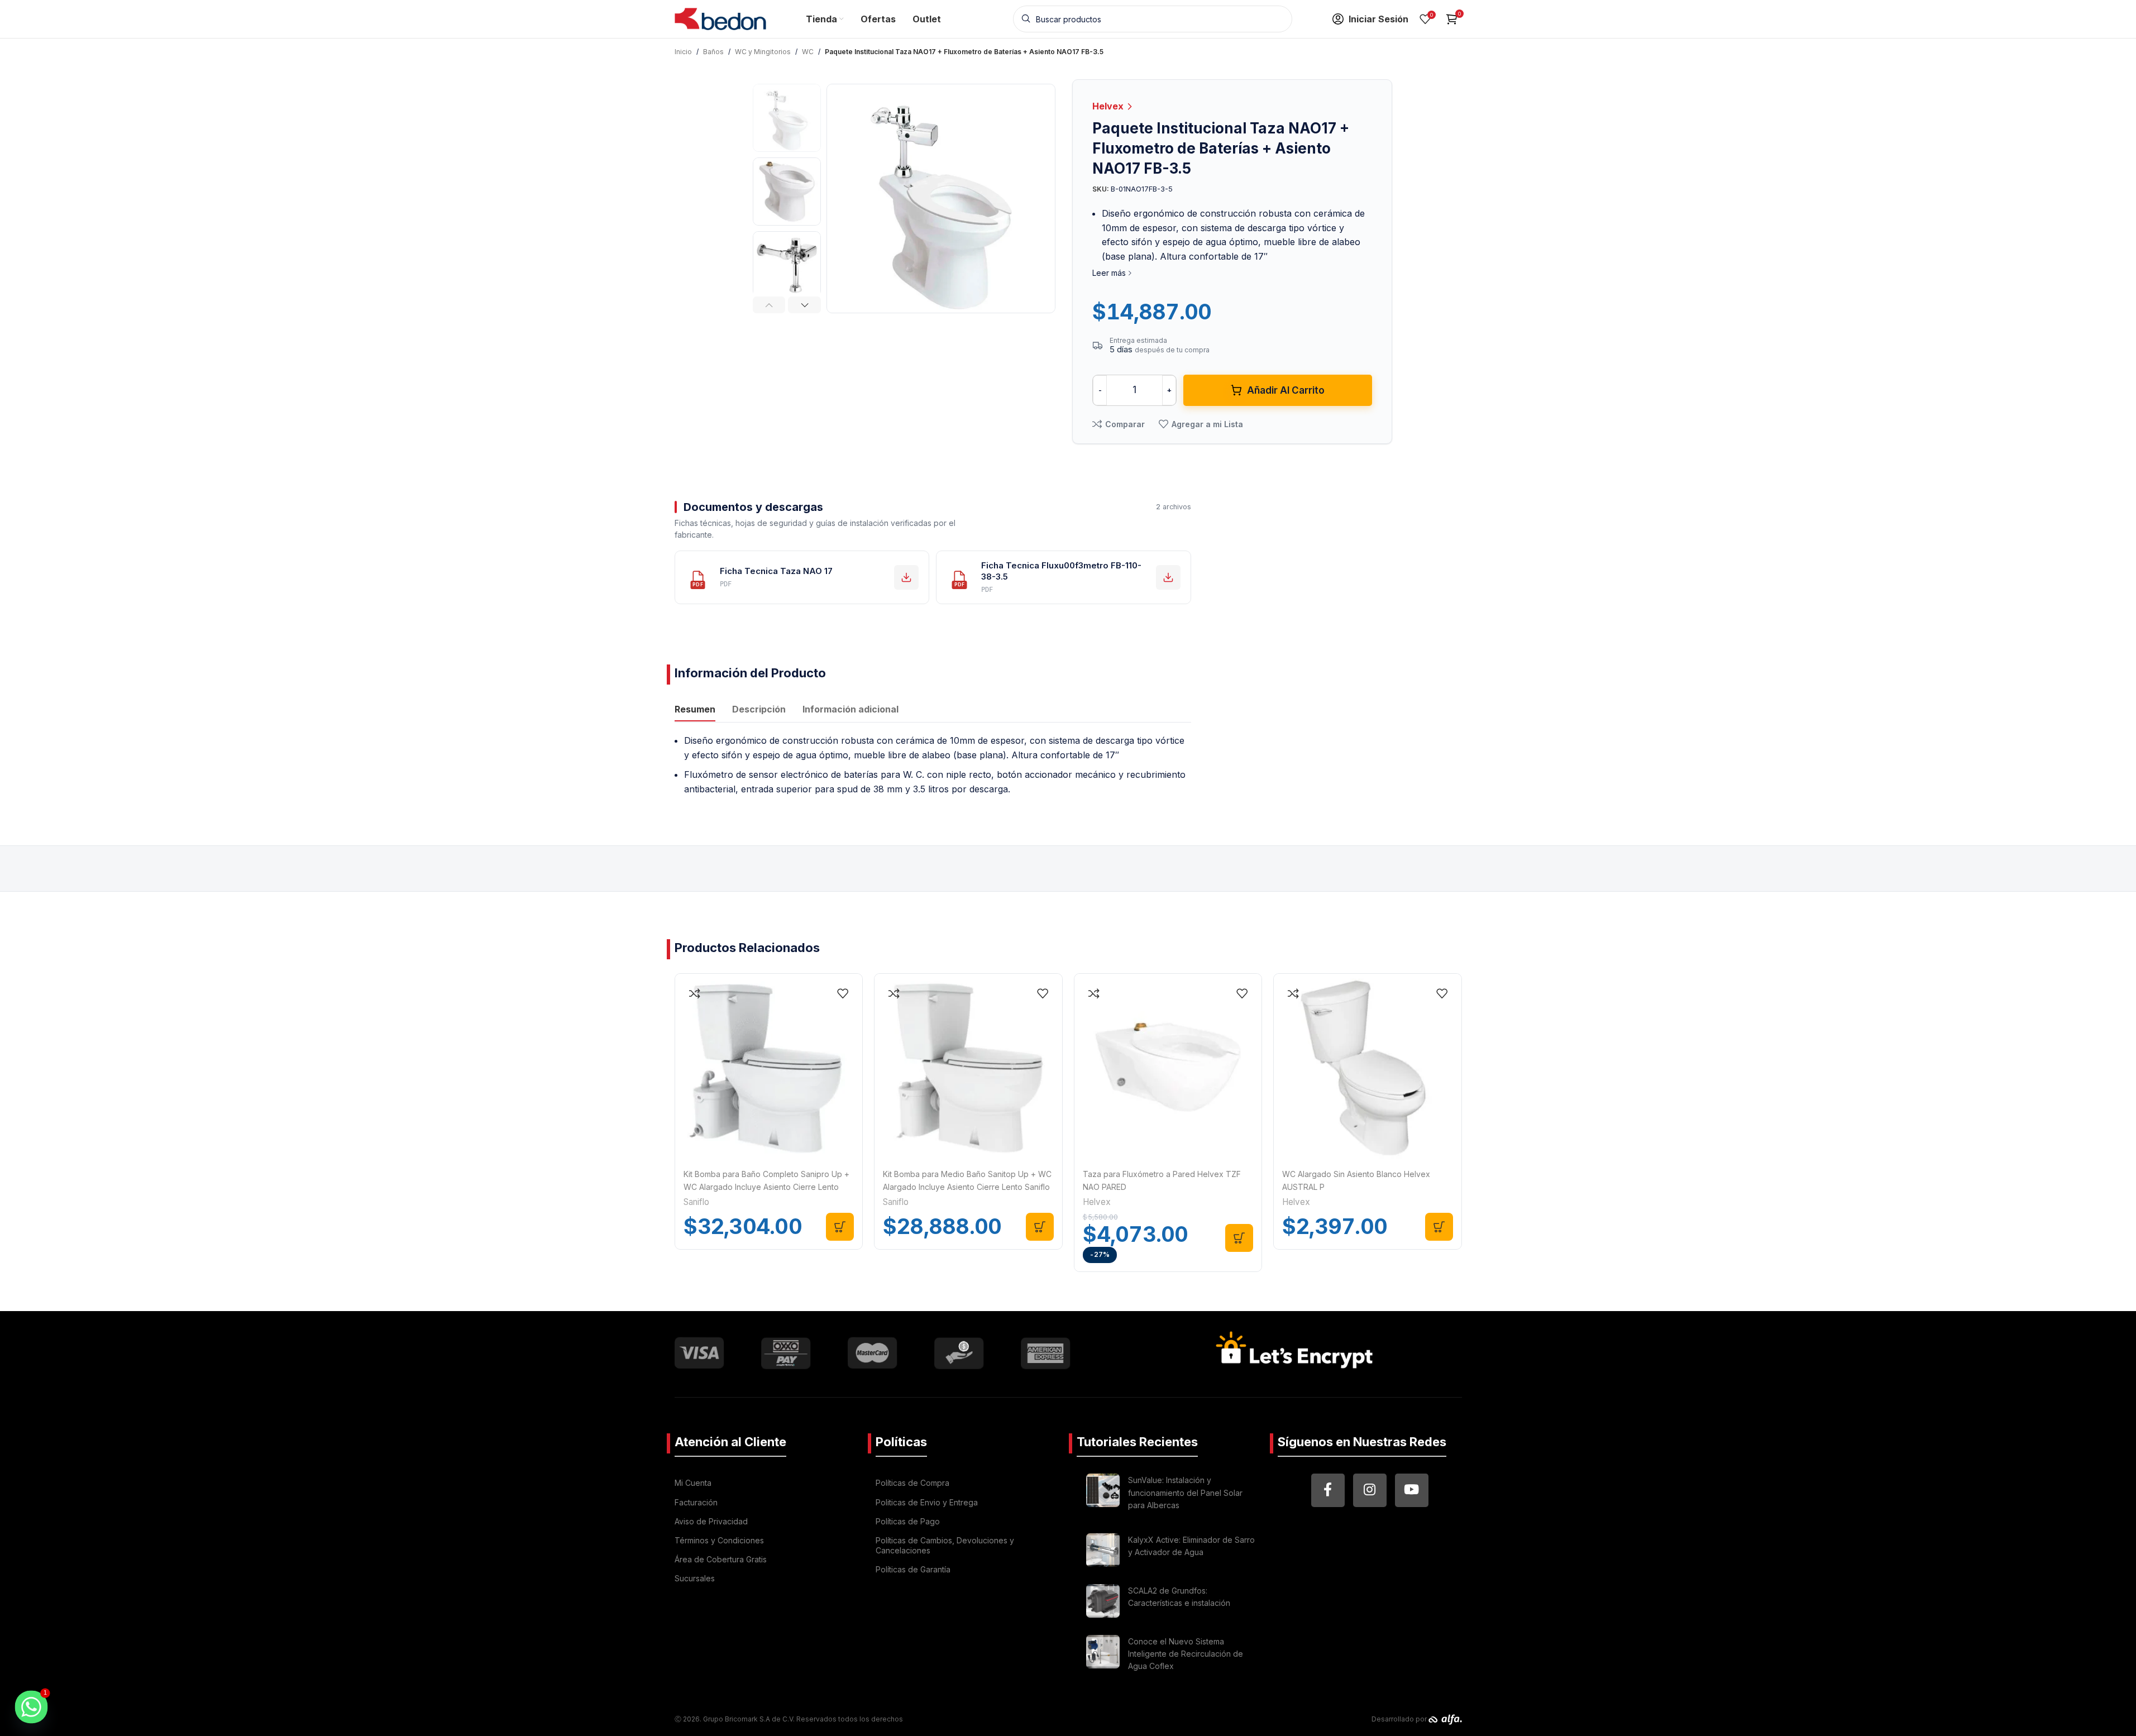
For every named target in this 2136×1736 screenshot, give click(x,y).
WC (808, 52)
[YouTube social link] (1412, 1490)
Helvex (1109, 106)
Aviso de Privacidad (711, 1521)
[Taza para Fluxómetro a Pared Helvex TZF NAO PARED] (1168, 1068)
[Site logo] (721, 18)
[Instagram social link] (1370, 1490)
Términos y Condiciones (719, 1540)
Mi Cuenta (693, 1483)
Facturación (696, 1502)
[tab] (695, 710)
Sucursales (695, 1578)
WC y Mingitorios (763, 52)
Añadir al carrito (1286, 390)
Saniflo (696, 1202)
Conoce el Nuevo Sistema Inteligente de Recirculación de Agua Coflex (1186, 1654)
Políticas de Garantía (913, 1569)
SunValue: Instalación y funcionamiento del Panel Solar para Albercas (1185, 1493)
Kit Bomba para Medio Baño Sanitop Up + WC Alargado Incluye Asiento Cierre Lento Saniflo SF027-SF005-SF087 (967, 1187)
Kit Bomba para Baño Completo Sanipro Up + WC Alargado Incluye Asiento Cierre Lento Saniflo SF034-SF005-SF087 (766, 1187)
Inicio (683, 52)
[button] (769, 305)
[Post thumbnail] (1103, 1495)
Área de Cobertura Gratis (721, 1559)
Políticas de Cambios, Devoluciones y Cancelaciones (945, 1545)
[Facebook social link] (1328, 1490)
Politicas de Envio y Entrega (927, 1502)
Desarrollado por (1400, 1719)
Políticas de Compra (912, 1483)
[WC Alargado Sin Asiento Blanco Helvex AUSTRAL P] (1368, 1068)
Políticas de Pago (908, 1521)
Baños (713, 52)
